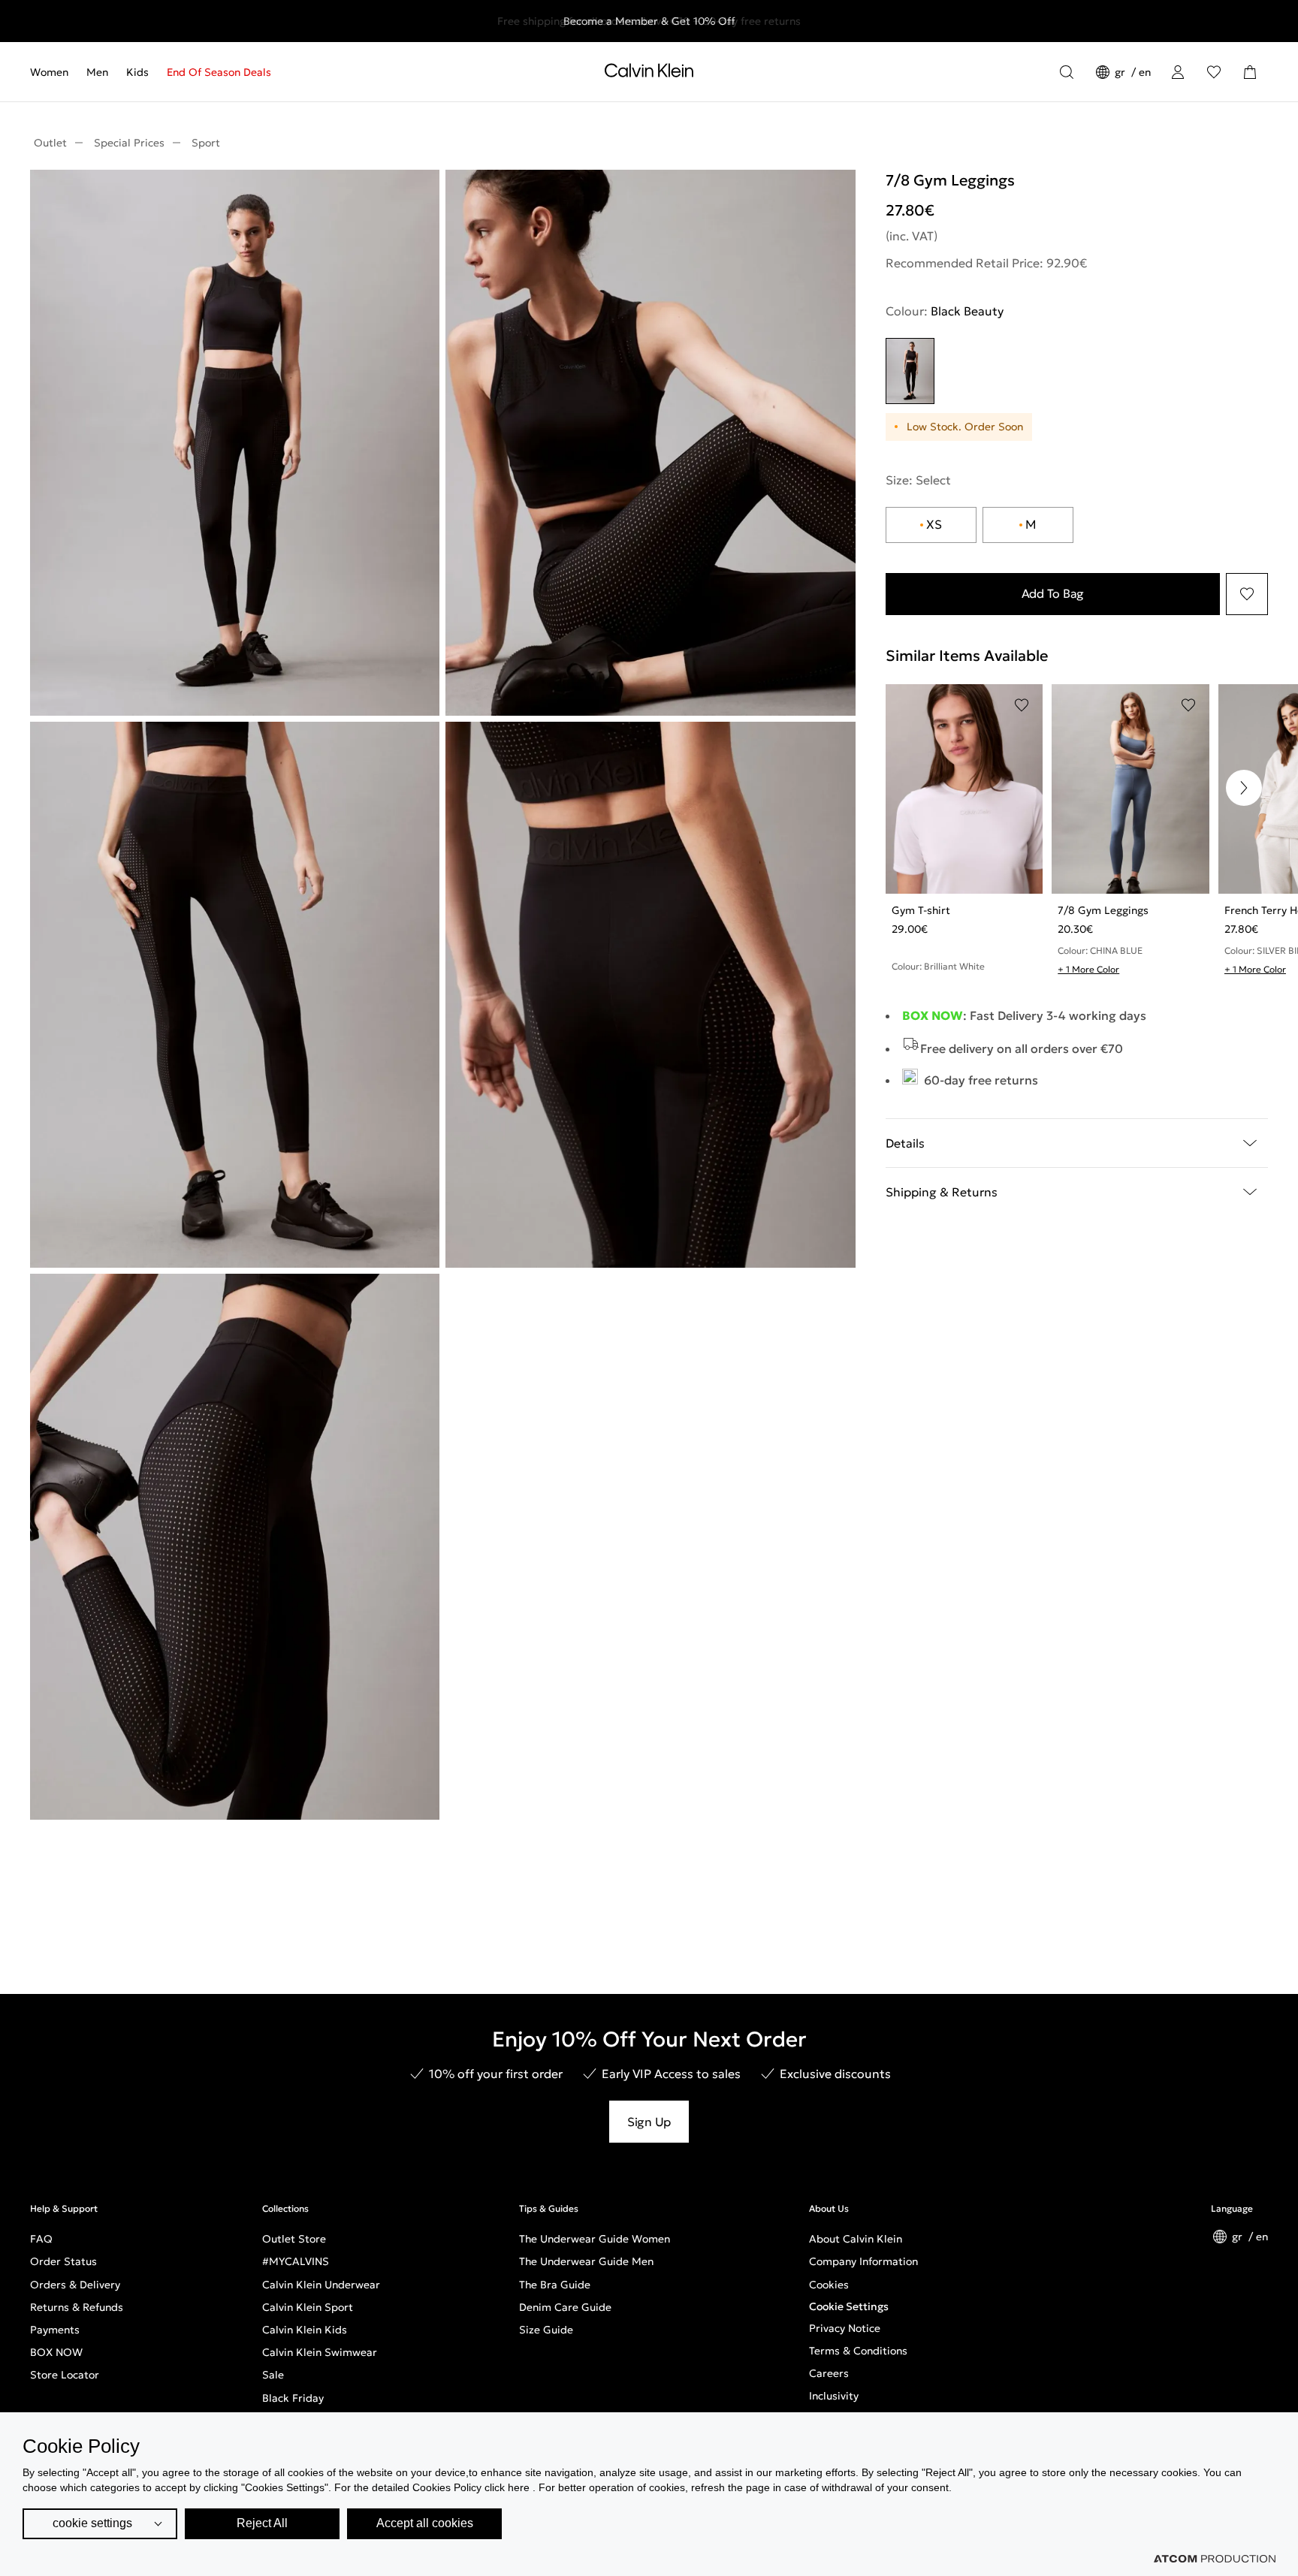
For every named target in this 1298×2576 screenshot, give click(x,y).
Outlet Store (294, 2239)
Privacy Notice (845, 2328)
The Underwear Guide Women (595, 2239)
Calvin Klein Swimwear (320, 2352)
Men (97, 72)
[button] (1244, 788)
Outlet (50, 143)
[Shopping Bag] (1250, 72)
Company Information (863, 2261)
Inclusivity (834, 2396)
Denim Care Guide (565, 2307)
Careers (829, 2373)
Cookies (829, 2285)
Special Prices (129, 143)
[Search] (1067, 72)
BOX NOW (56, 2352)
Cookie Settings (849, 2306)
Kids (137, 72)
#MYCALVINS (296, 2261)
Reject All (262, 2523)
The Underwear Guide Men (586, 2261)
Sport (206, 143)
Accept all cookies (425, 2523)
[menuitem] (54, 72)
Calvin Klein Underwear (321, 2285)
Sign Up (649, 2122)
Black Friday (293, 2398)
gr (1121, 72)
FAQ (41, 2239)
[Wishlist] (1214, 72)
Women (49, 72)
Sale (273, 2375)
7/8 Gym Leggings (1103, 910)
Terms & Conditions (858, 2351)
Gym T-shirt (921, 910)
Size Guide (546, 2330)
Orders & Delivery (75, 2285)
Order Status (63, 2261)
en (1145, 72)
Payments (55, 2330)
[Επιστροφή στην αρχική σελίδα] (649, 74)
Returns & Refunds (77, 2307)
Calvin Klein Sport (308, 2307)
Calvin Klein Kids (305, 2330)
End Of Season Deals (219, 72)
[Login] (1178, 72)
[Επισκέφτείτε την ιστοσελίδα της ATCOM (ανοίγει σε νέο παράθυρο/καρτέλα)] (1215, 2559)
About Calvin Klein (856, 2239)
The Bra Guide (555, 2285)
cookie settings (92, 2523)
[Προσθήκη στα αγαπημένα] (1247, 594)
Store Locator (65, 2375)
